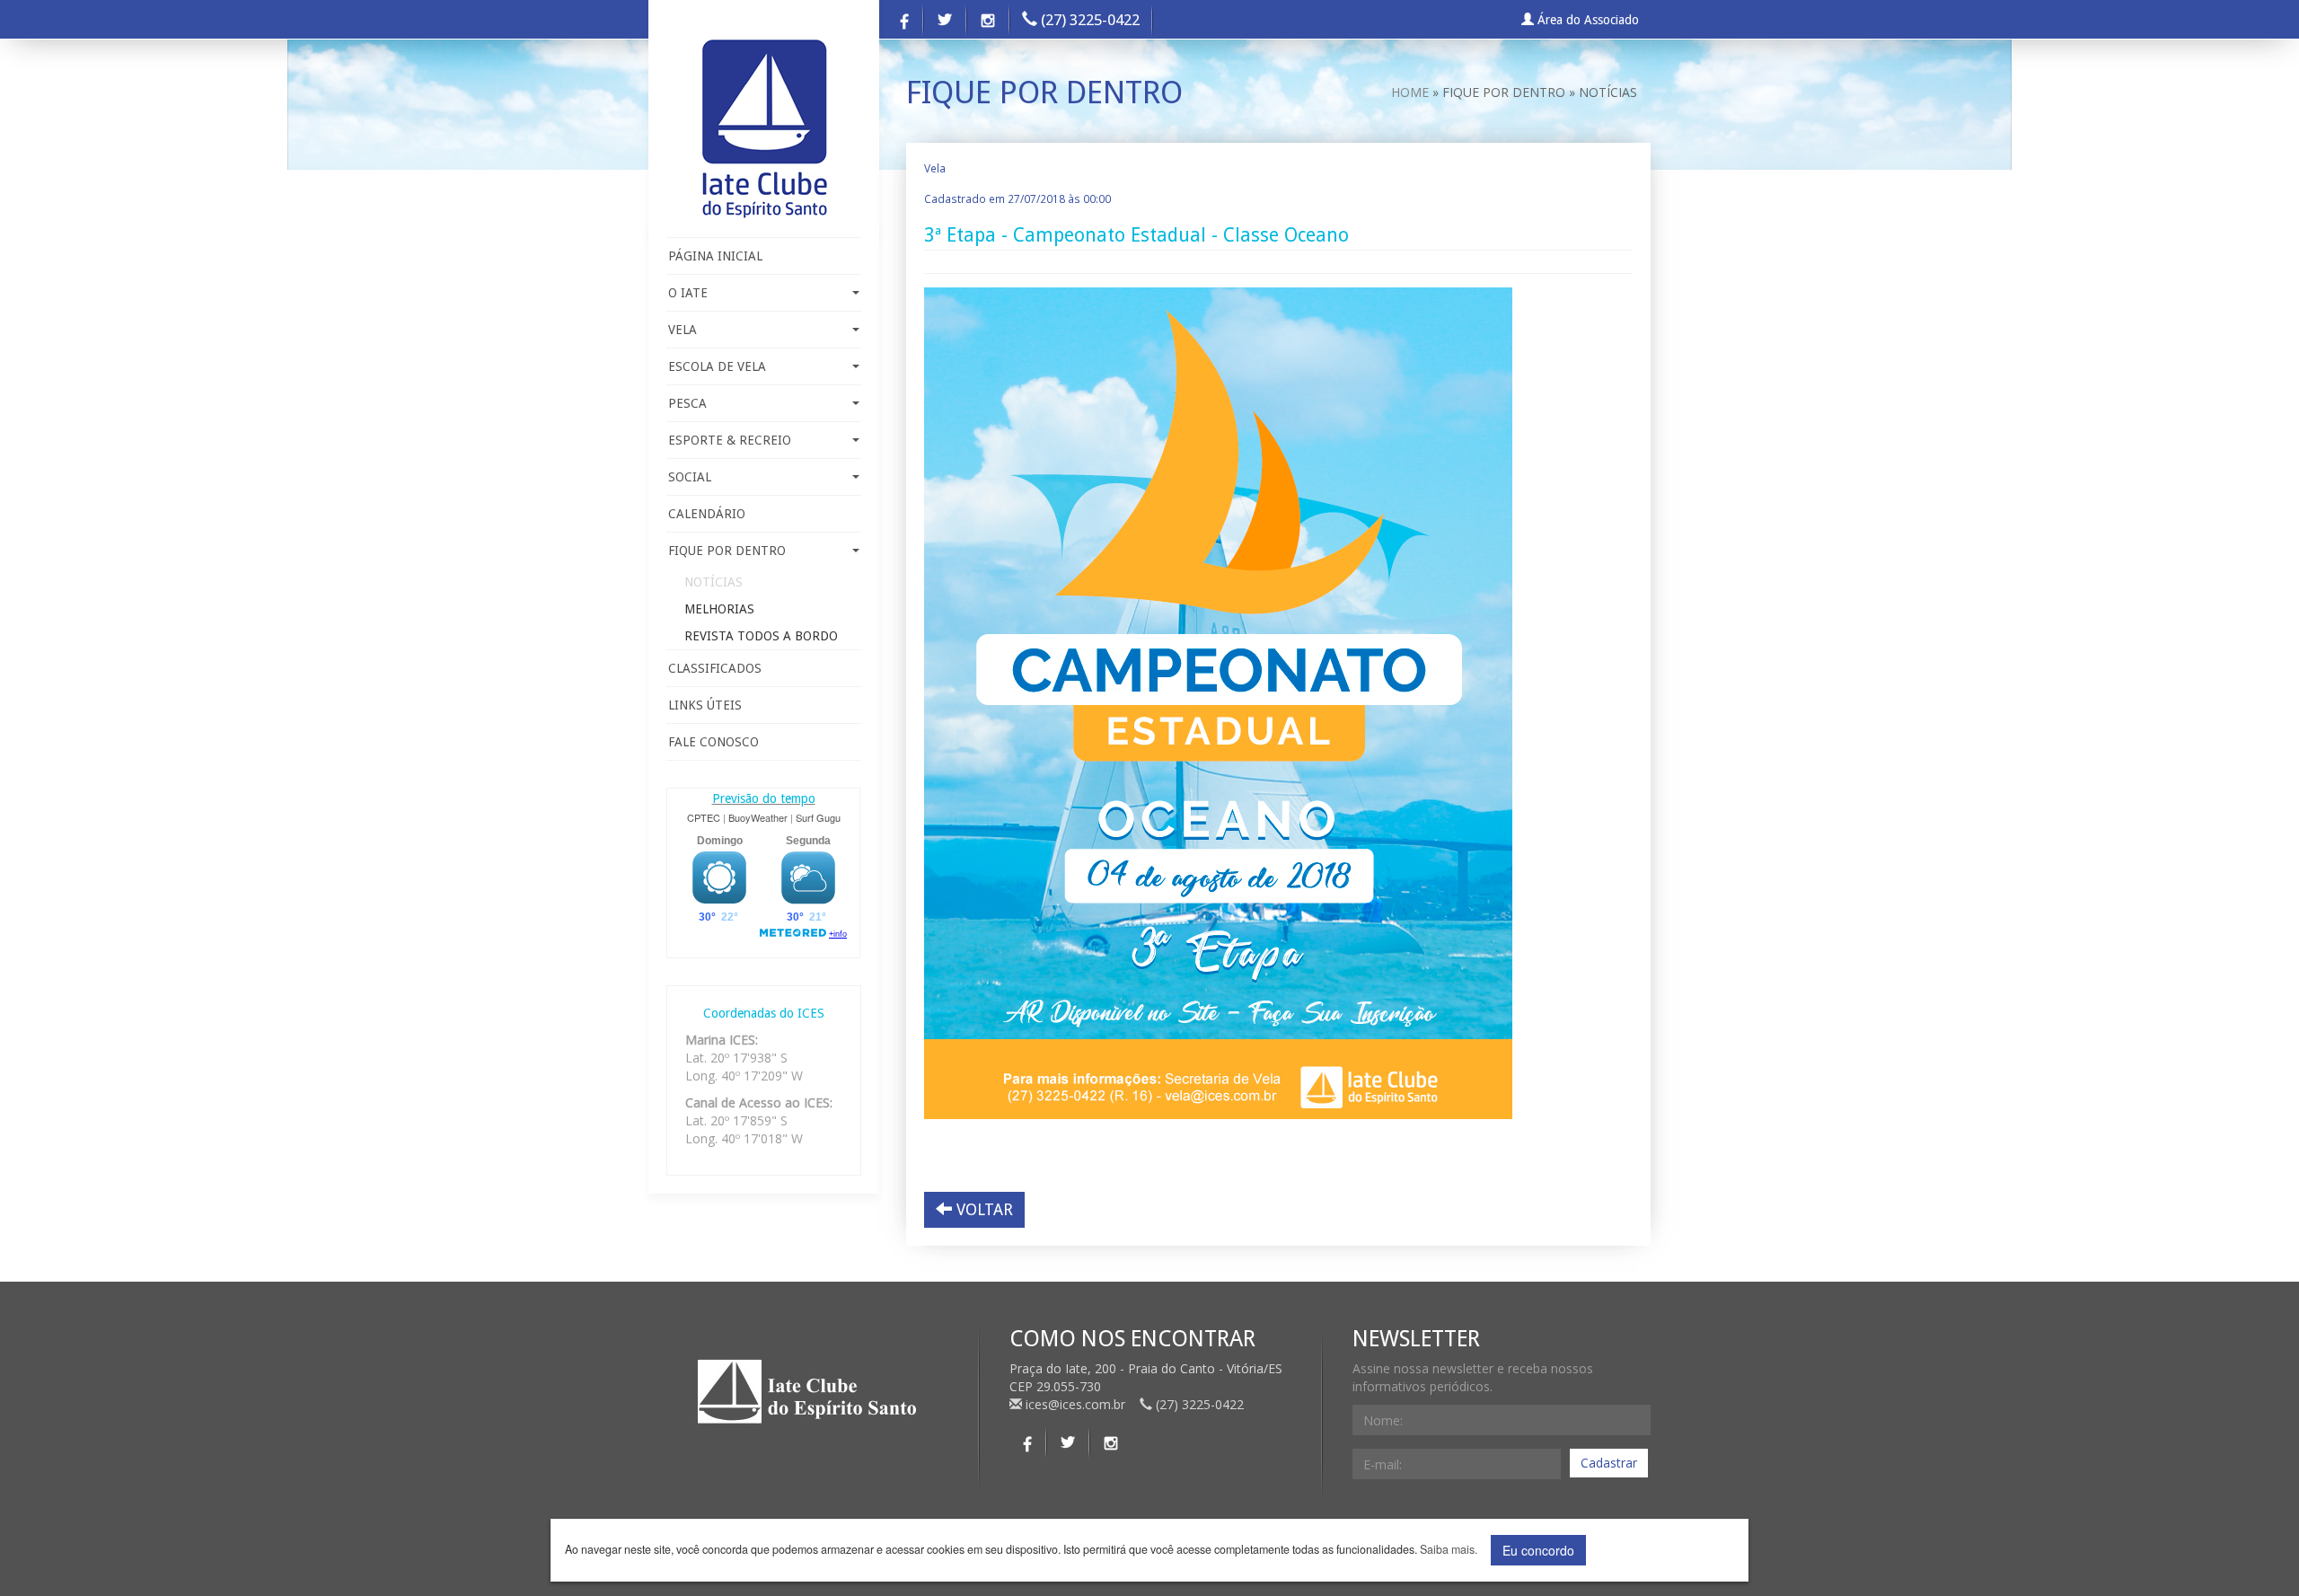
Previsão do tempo (764, 798)
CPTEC (704, 817)
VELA (683, 330)
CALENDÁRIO (707, 514)
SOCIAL (690, 477)
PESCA (687, 403)
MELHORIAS (719, 609)
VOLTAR (982, 1209)
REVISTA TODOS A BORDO (761, 636)
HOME (1410, 92)
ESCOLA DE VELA (717, 366)
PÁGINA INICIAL (715, 256)
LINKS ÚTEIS (705, 705)
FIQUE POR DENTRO (727, 551)
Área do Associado (1586, 20)
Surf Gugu (818, 817)
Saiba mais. (1449, 1550)
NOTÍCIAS (713, 582)
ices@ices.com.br (1075, 1404)
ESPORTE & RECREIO (730, 440)
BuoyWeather (758, 817)
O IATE (688, 293)
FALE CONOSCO (713, 742)
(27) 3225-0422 (1088, 20)
